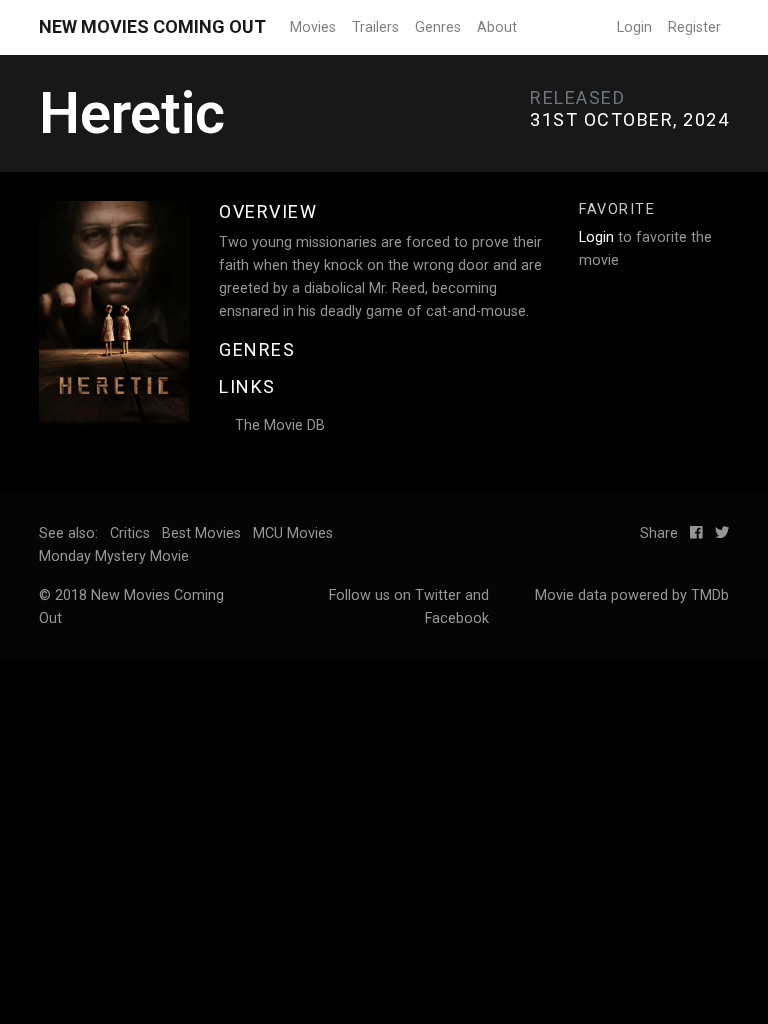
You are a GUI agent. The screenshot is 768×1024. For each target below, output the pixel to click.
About (497, 27)
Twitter (438, 595)
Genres (438, 27)
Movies (313, 27)
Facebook (457, 618)
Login (634, 27)
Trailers (375, 27)
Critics (130, 533)
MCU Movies (293, 533)
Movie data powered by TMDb (632, 595)
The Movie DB (280, 425)
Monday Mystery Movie (114, 556)
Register (694, 27)
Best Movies (201, 533)
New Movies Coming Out (152, 26)
